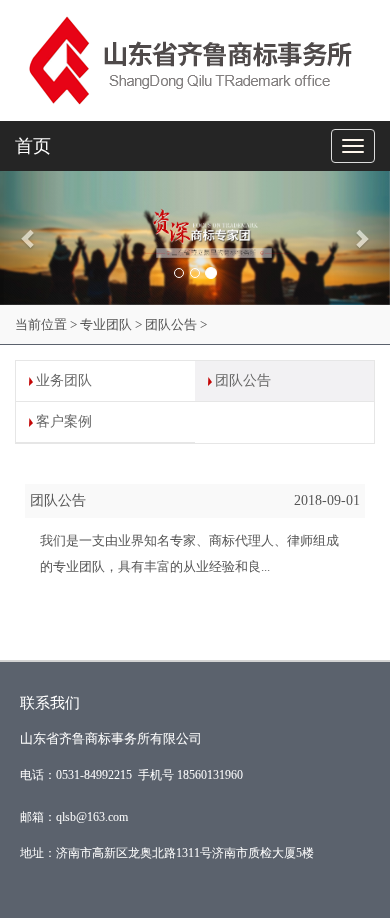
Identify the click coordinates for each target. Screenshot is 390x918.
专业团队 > (111, 324)
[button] (29, 238)
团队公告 (243, 380)
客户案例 (64, 421)
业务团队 (64, 380)
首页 (33, 146)
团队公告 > (176, 324)
